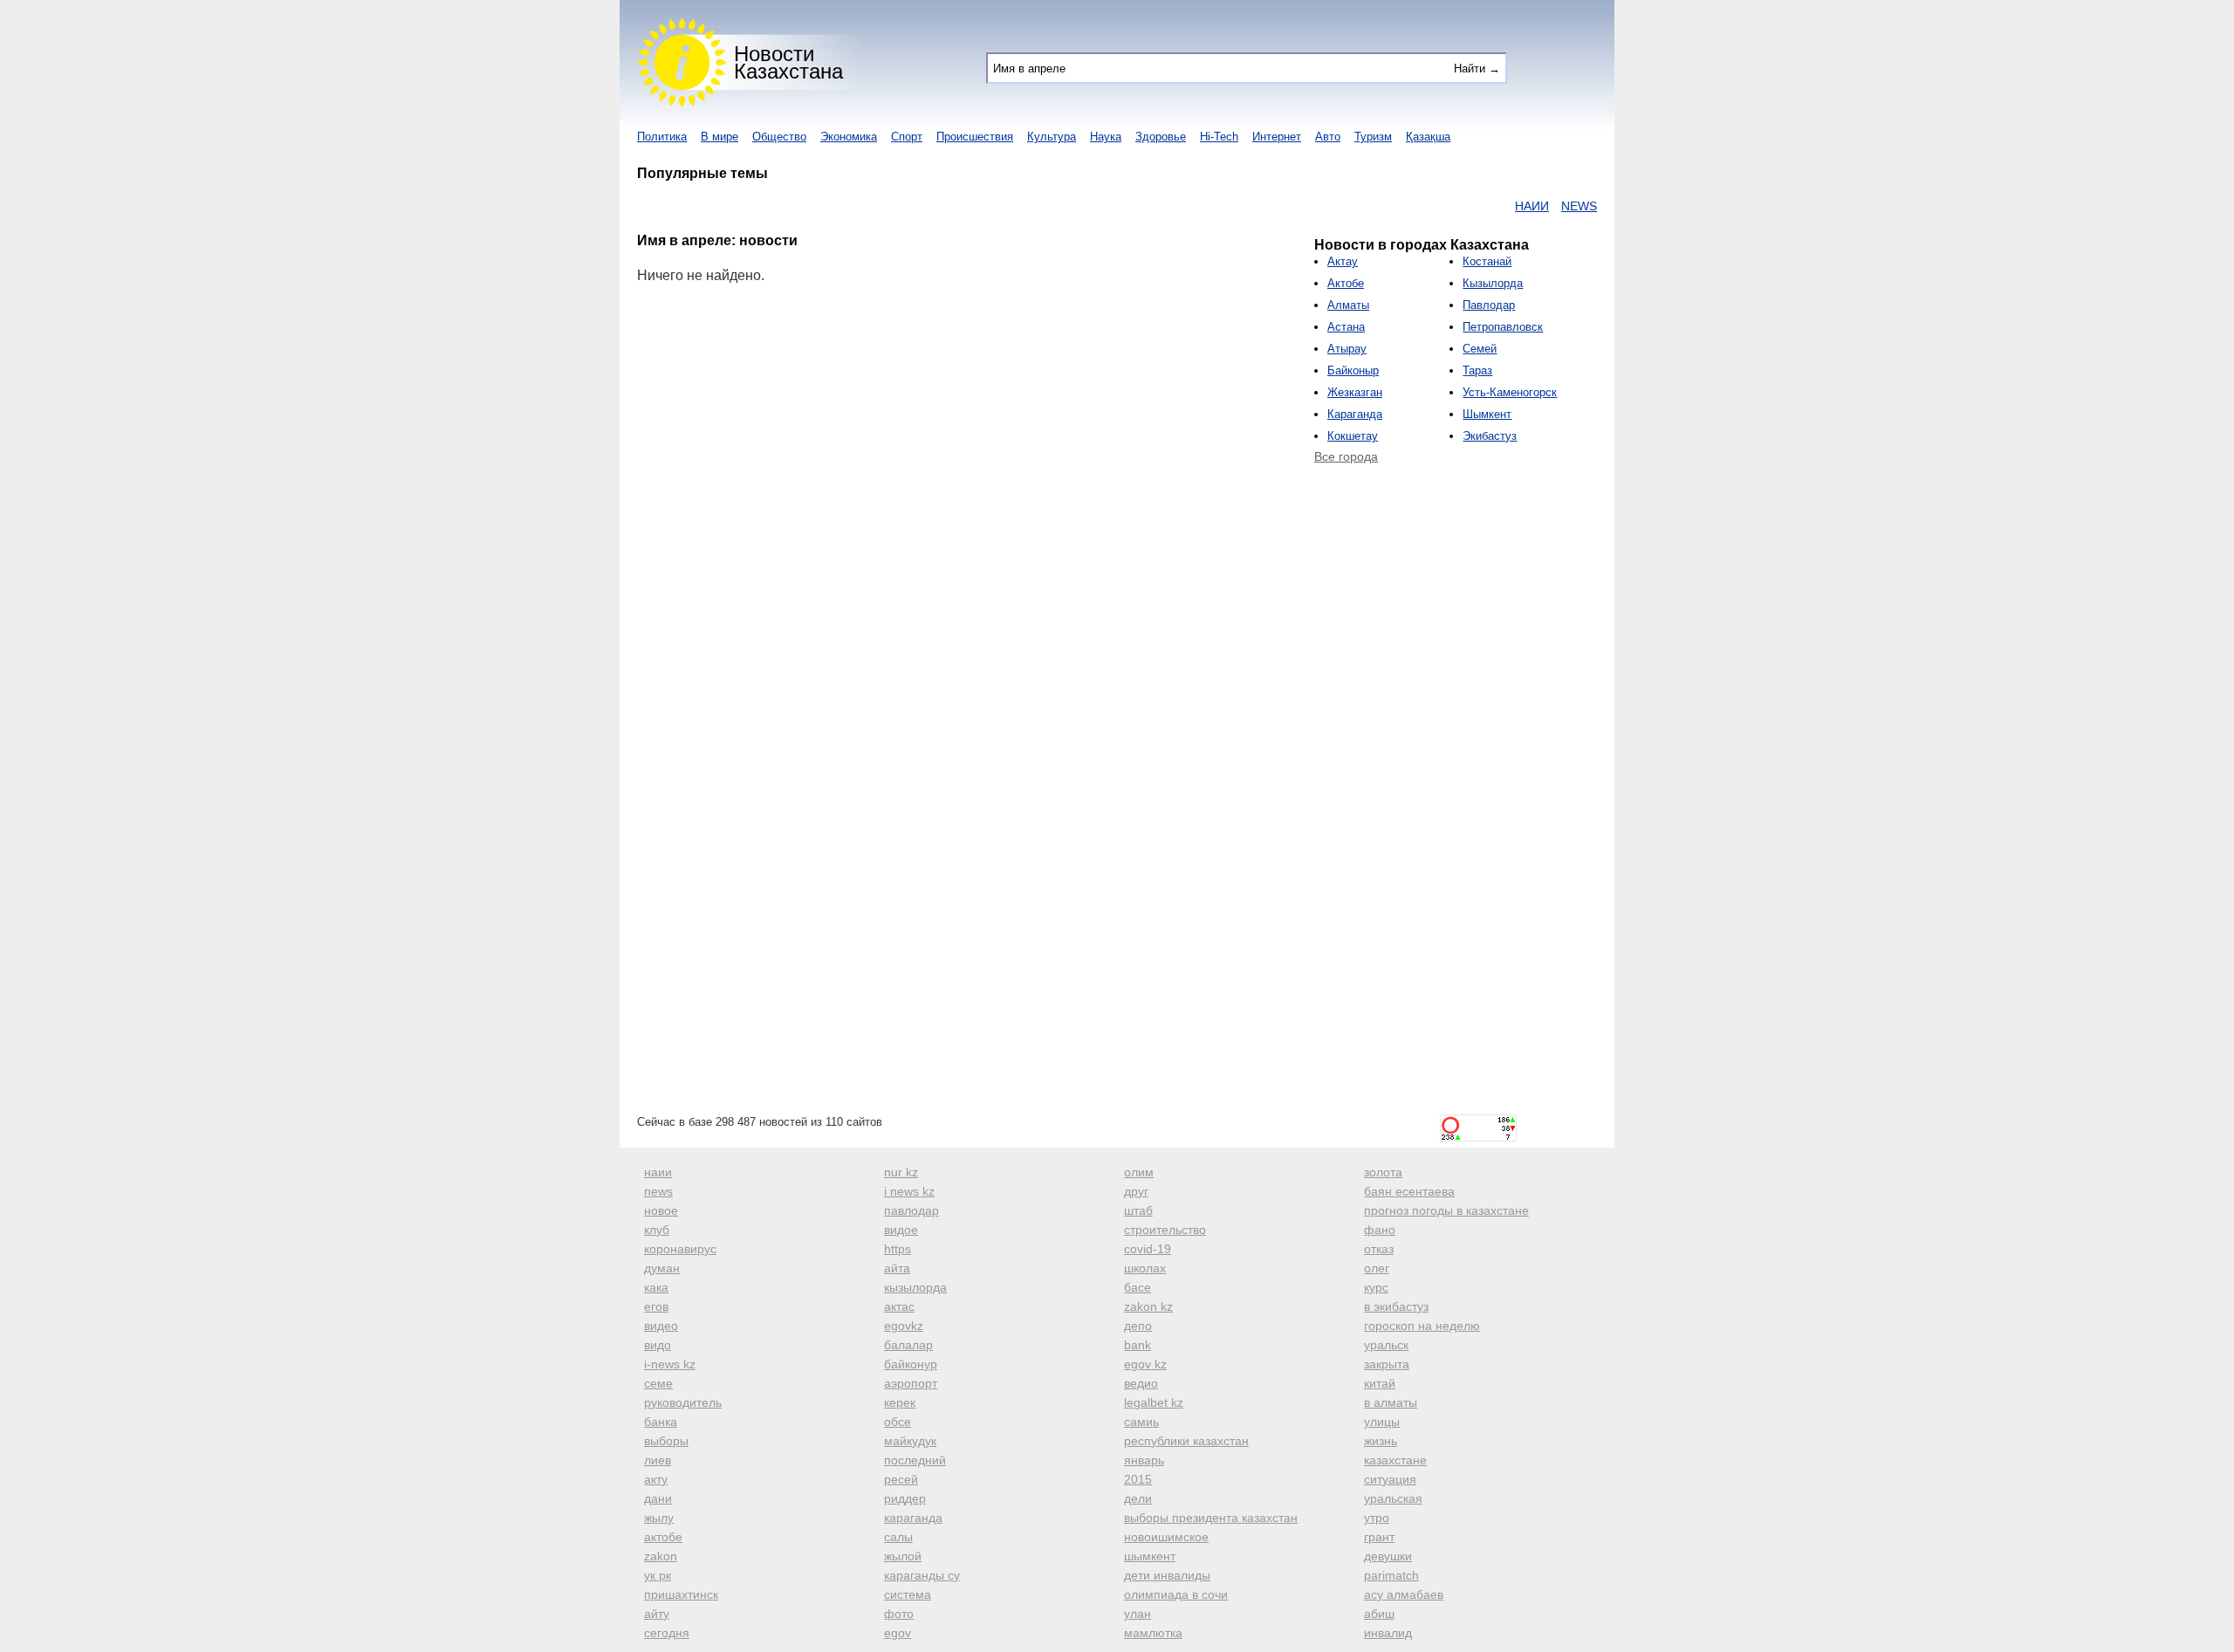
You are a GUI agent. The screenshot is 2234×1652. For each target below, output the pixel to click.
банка (661, 1422)
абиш (1379, 1614)
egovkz (904, 1326)
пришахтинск (681, 1594)
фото (899, 1614)
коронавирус (680, 1249)
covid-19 (1148, 1249)
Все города (1346, 456)
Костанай (1487, 261)
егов (656, 1306)
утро (1377, 1518)
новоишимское (1166, 1537)
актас (899, 1306)
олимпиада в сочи (1176, 1594)
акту (656, 1479)
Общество (779, 137)
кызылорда (915, 1287)
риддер (905, 1498)
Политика (662, 137)
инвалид (1388, 1633)
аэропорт (911, 1383)
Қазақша (1428, 137)
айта (897, 1268)
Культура (1052, 137)
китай (1380, 1383)
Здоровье (1161, 137)
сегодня (667, 1633)
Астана (1346, 327)
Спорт (907, 137)
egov (898, 1633)
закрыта (1387, 1364)
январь (1144, 1460)
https (898, 1249)
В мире (720, 137)
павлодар (911, 1210)
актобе (663, 1537)
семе (658, 1383)
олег (1377, 1268)
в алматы (1391, 1402)
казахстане (1395, 1460)
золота (1383, 1172)
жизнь (1381, 1441)
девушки (1388, 1556)
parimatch (1391, 1575)
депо (1138, 1326)
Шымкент (1487, 414)
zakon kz (1148, 1306)
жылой (903, 1556)
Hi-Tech (1219, 137)
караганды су (922, 1575)
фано (1380, 1230)
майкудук (910, 1441)
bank (1138, 1345)
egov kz (1145, 1364)
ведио (1141, 1383)
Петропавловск (1503, 327)
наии (658, 1172)
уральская (1393, 1498)
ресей (901, 1479)
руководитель (683, 1402)
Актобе (1346, 283)
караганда (913, 1518)
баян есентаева (1409, 1191)
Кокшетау (1353, 436)
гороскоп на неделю (1422, 1326)
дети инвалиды (1167, 1575)
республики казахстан (1186, 1441)
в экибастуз (1396, 1306)
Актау (1343, 261)
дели (1138, 1498)
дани (658, 1498)
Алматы (1348, 305)
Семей (1480, 349)
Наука (1106, 137)
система (908, 1594)
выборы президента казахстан (1211, 1518)
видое (901, 1230)
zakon (661, 1556)
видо (658, 1345)
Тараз (1477, 370)
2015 (1138, 1479)
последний (915, 1460)
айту (657, 1614)
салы (898, 1537)
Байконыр (1353, 370)
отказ (1379, 1249)
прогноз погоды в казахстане (1446, 1210)
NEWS (1546, 206)
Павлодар (1489, 305)
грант (1379, 1537)
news (658, 1191)
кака (656, 1287)
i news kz (909, 1191)
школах (1145, 1268)
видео (661, 1326)
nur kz (901, 1172)
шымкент (1150, 1556)
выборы (666, 1441)
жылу (659, 1518)
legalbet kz (1154, 1402)
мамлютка (1153, 1633)
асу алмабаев (1404, 1594)
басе (1138, 1287)
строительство (1165, 1230)
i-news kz (670, 1364)
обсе (898, 1422)
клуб (657, 1230)
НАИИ (1499, 206)
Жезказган (1355, 392)
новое (661, 1210)
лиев (658, 1460)
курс (1376, 1287)
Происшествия (975, 137)
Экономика (849, 137)
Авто (1328, 137)
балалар (908, 1345)
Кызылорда (1493, 283)
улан (1138, 1614)
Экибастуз (1490, 436)
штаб (1138, 1210)
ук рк (658, 1575)
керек (900, 1402)
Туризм (1373, 137)
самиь (1141, 1422)
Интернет (1277, 137)
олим (1139, 1172)
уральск (1386, 1345)
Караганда (1355, 414)
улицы (1382, 1422)
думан (662, 1268)
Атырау (1347, 349)
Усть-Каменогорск (1510, 392)
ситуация (1390, 1479)
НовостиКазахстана (788, 62)
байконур (911, 1364)
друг (1136, 1191)
